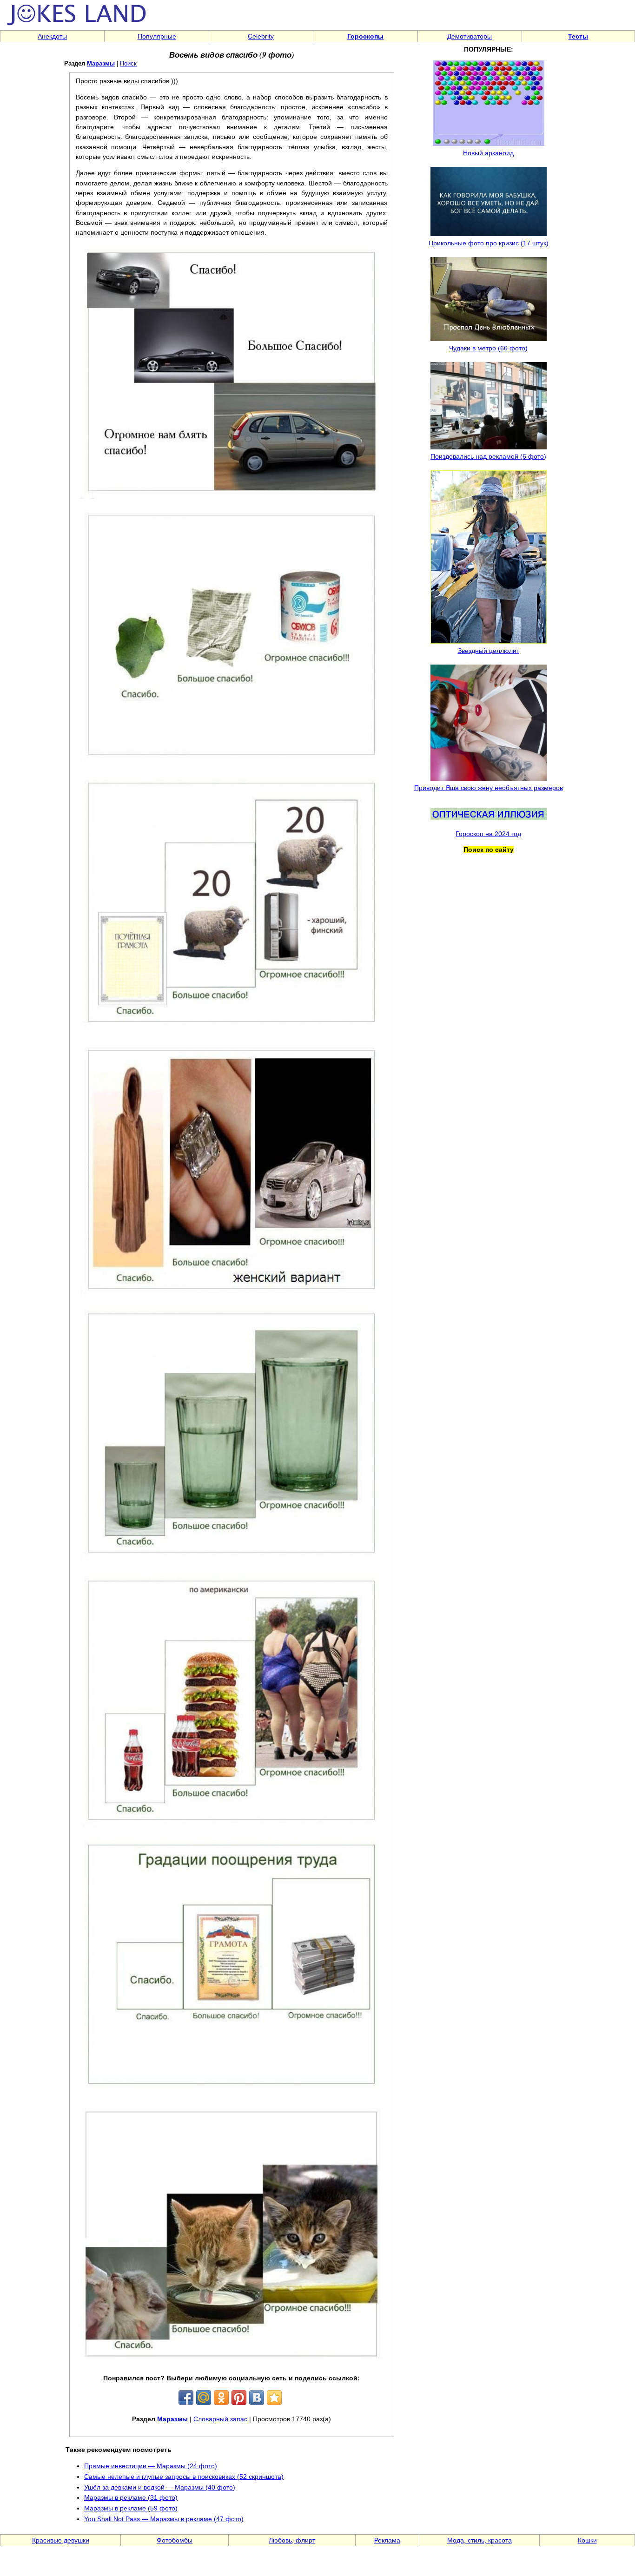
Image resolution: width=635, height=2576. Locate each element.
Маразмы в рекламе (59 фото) (131, 2508)
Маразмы (101, 63)
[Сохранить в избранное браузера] (274, 2398)
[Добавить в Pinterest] (239, 2398)
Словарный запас (220, 2419)
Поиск (128, 63)
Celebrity (261, 36)
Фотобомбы (175, 2540)
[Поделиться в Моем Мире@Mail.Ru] (204, 2398)
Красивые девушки (61, 2540)
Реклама (387, 2540)
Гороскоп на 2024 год (488, 834)
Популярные (157, 36)
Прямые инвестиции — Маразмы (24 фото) (151, 2466)
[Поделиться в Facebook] (186, 2398)
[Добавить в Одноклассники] (221, 2398)
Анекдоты (52, 36)
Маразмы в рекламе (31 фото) (131, 2497)
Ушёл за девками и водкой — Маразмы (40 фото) (160, 2487)
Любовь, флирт (292, 2540)
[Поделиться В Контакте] (257, 2398)
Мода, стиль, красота (480, 2540)
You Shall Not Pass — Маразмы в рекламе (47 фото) (164, 2519)
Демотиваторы (470, 36)
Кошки (587, 2540)
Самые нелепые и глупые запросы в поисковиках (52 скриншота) (184, 2477)
